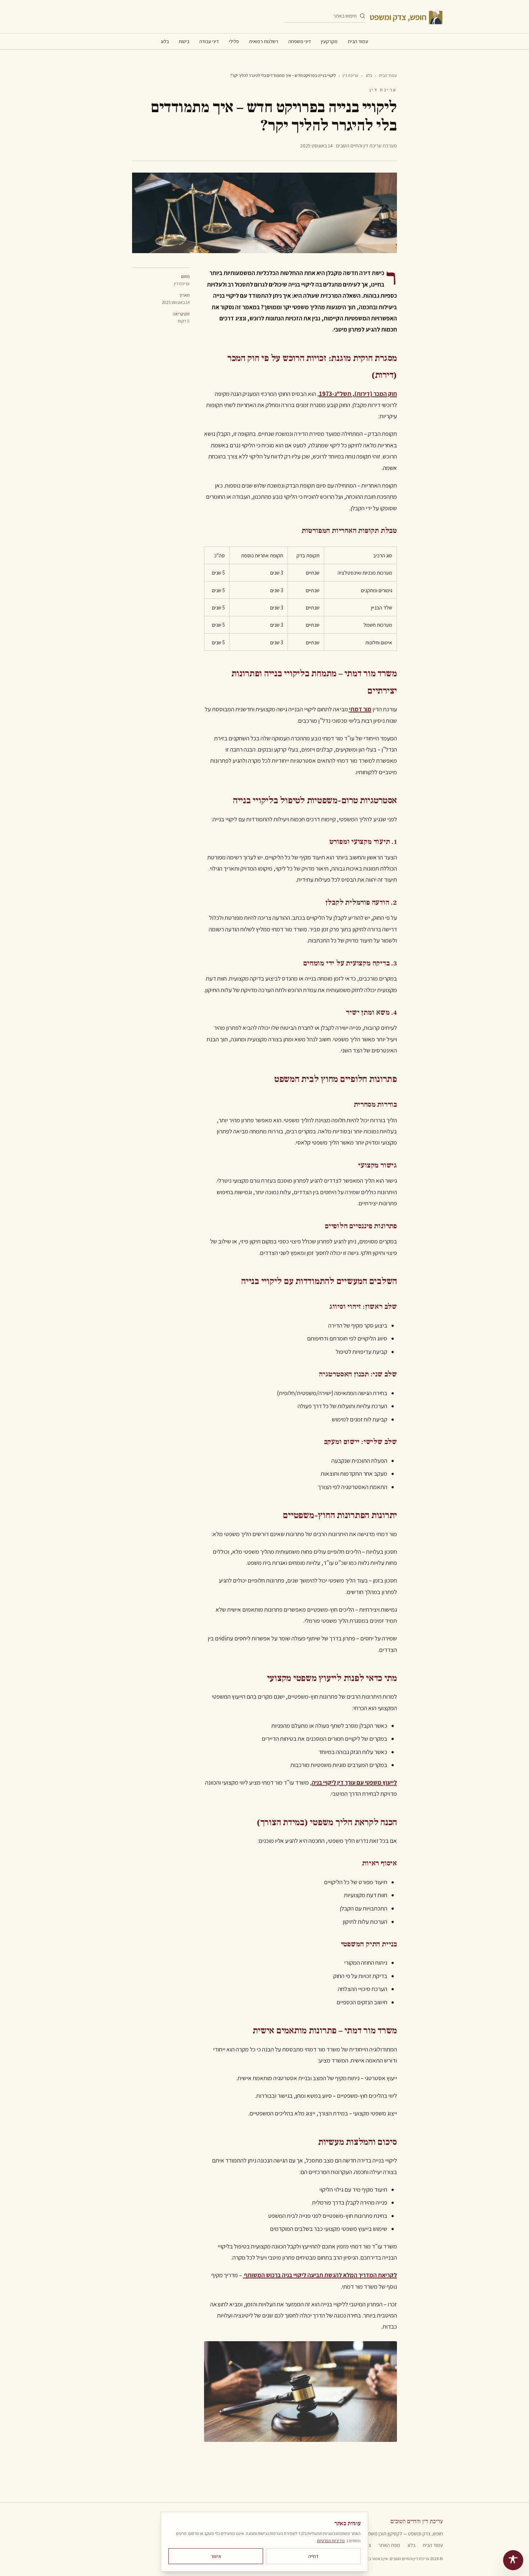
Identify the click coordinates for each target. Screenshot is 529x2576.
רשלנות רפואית (264, 41)
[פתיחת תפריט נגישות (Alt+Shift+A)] (513, 2560)
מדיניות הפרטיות (331, 2541)
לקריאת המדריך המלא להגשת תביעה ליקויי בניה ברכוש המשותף (320, 2275)
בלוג (165, 41)
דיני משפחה (300, 41)
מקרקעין (329, 41)
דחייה (313, 2556)
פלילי (234, 41)
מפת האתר (389, 2545)
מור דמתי (360, 709)
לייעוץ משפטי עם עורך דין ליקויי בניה (354, 1782)
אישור (216, 2556)
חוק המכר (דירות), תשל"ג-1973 (358, 394)
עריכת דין (351, 75)
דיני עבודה (209, 41)
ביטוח (184, 41)
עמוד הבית (358, 41)
